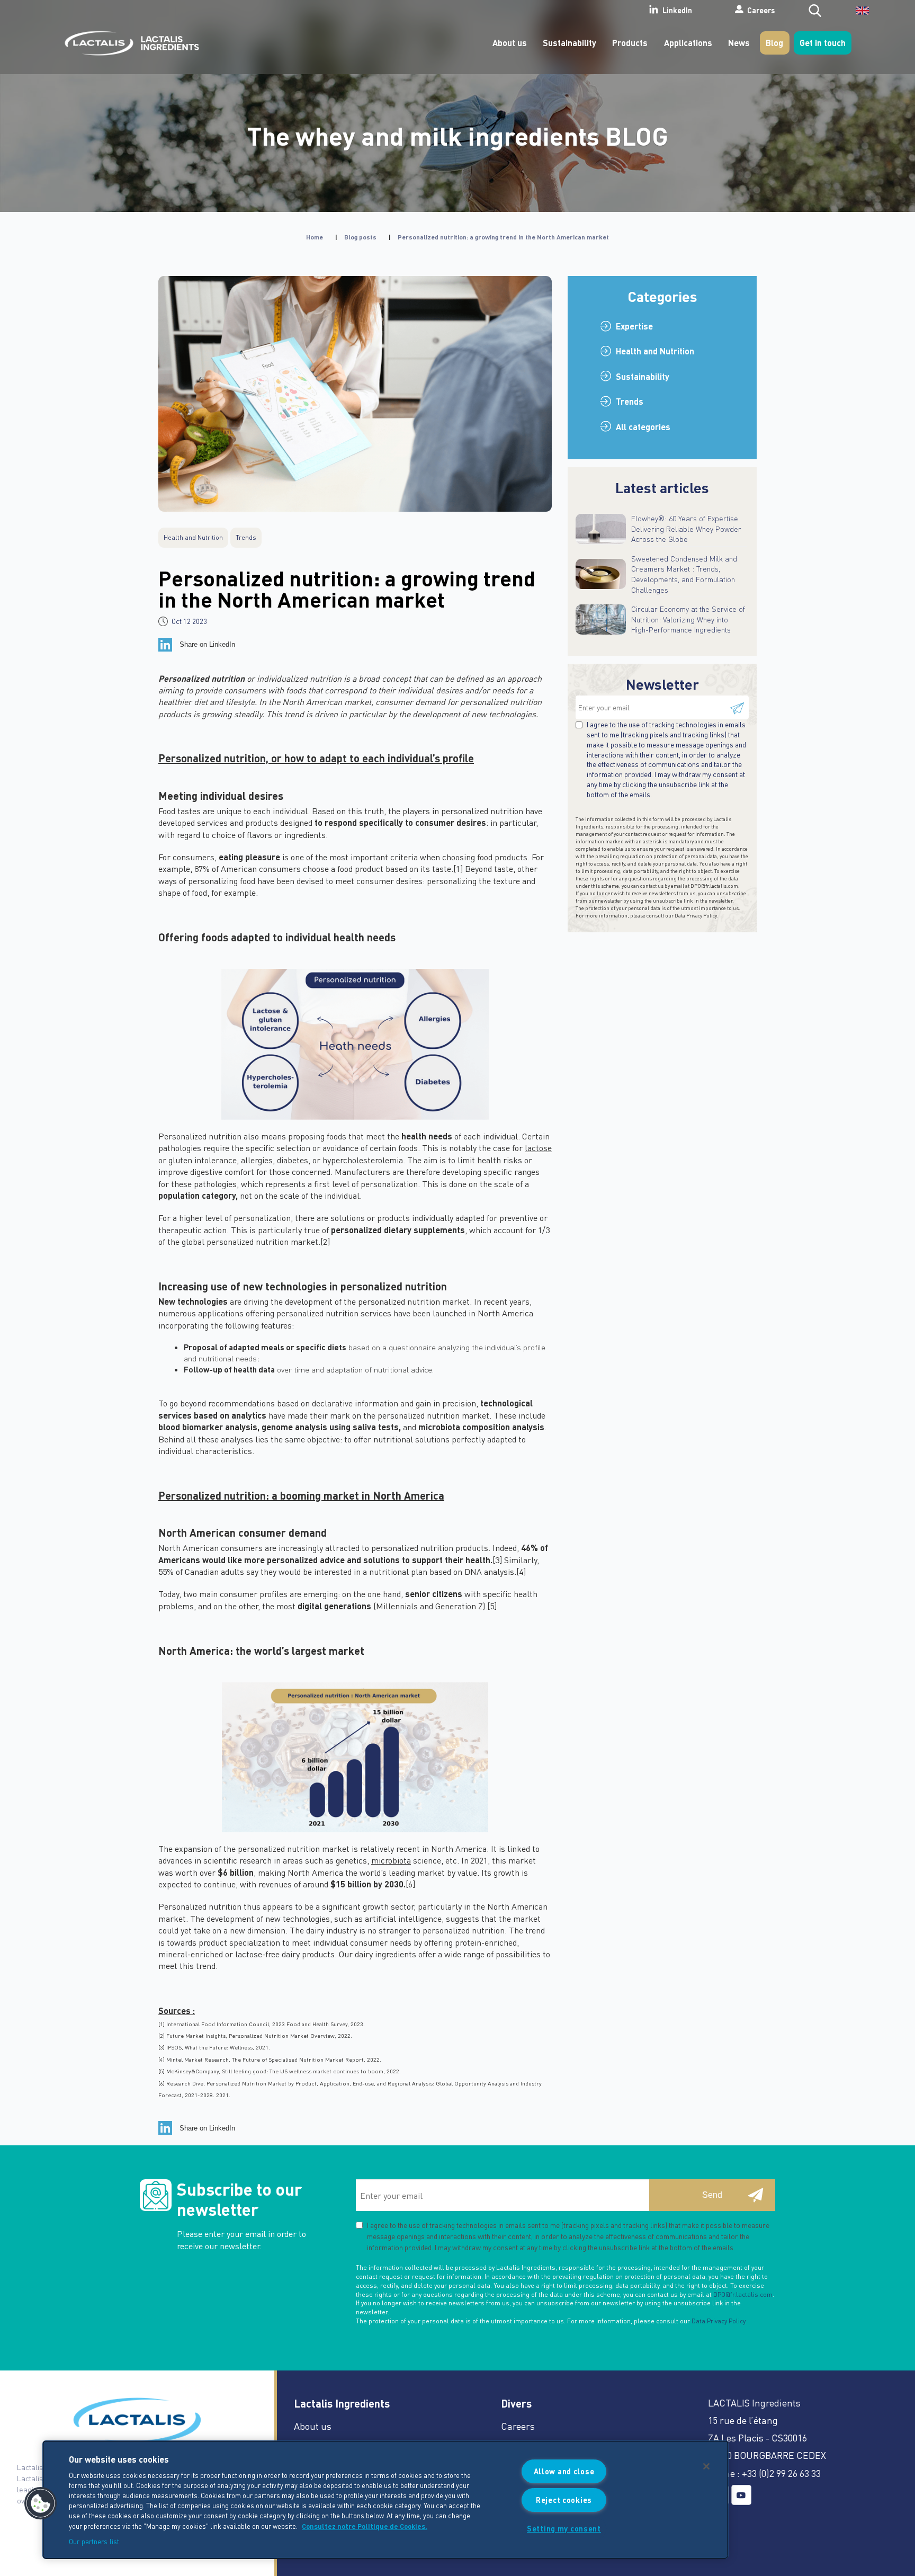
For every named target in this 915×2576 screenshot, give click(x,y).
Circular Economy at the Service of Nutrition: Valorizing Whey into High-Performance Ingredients (688, 619)
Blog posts (360, 237)
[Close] (706, 2466)
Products (630, 43)
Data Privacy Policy (718, 2321)
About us (510, 43)
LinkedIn (677, 11)
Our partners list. (95, 2541)
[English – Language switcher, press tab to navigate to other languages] (855, 14)
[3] (497, 1560)
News (739, 43)
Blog (774, 43)
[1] (458, 868)
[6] (410, 1884)
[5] (492, 1606)
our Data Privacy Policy (691, 915)
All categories (643, 427)
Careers (761, 10)
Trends (630, 401)
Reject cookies (564, 2500)
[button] (41, 2503)
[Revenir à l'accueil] (129, 43)
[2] (325, 1241)
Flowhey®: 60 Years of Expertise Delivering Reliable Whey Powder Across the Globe (686, 528)
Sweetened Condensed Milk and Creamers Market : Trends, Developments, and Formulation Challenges (684, 574)
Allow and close (564, 2471)
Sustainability (569, 43)
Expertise (634, 326)
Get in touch (823, 43)
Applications (688, 43)
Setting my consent (564, 2528)
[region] (385, 2500)
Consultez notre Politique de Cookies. (365, 2526)
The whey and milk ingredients (458, 135)
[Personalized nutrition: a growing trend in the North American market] (355, 394)
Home (315, 237)
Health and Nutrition (655, 351)
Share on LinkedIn (207, 644)
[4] (521, 1571)
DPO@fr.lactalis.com (714, 886)
